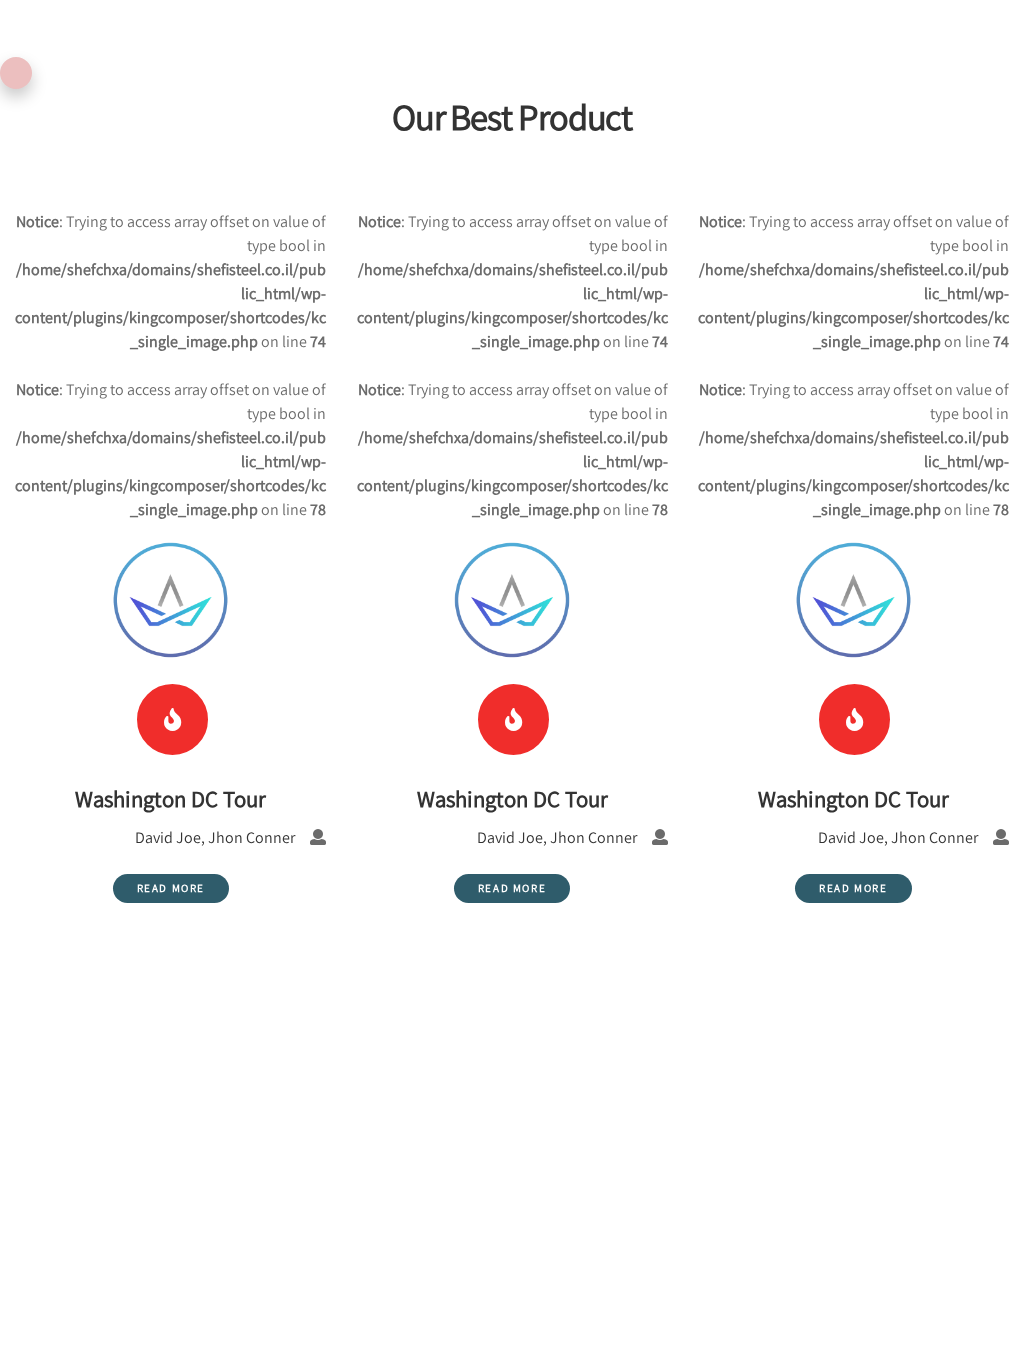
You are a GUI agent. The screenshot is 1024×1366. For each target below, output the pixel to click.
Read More (853, 888)
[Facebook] (854, 719)
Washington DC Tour (853, 799)
